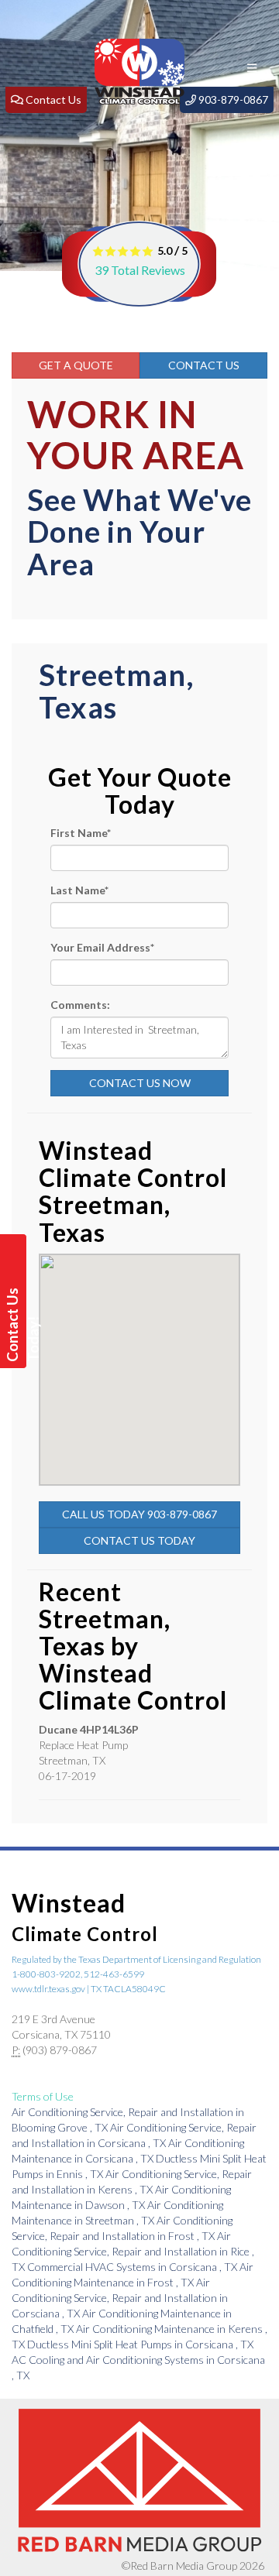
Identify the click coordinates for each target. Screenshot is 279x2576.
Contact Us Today (139, 1540)
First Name (81, 833)
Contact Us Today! (15, 1325)
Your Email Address (102, 947)
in (133, 2251)
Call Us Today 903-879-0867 (139, 1514)
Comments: (80, 1005)
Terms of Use (43, 2096)
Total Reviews (140, 270)
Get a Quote (76, 365)
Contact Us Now (140, 1083)
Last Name (79, 890)
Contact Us (204, 365)
